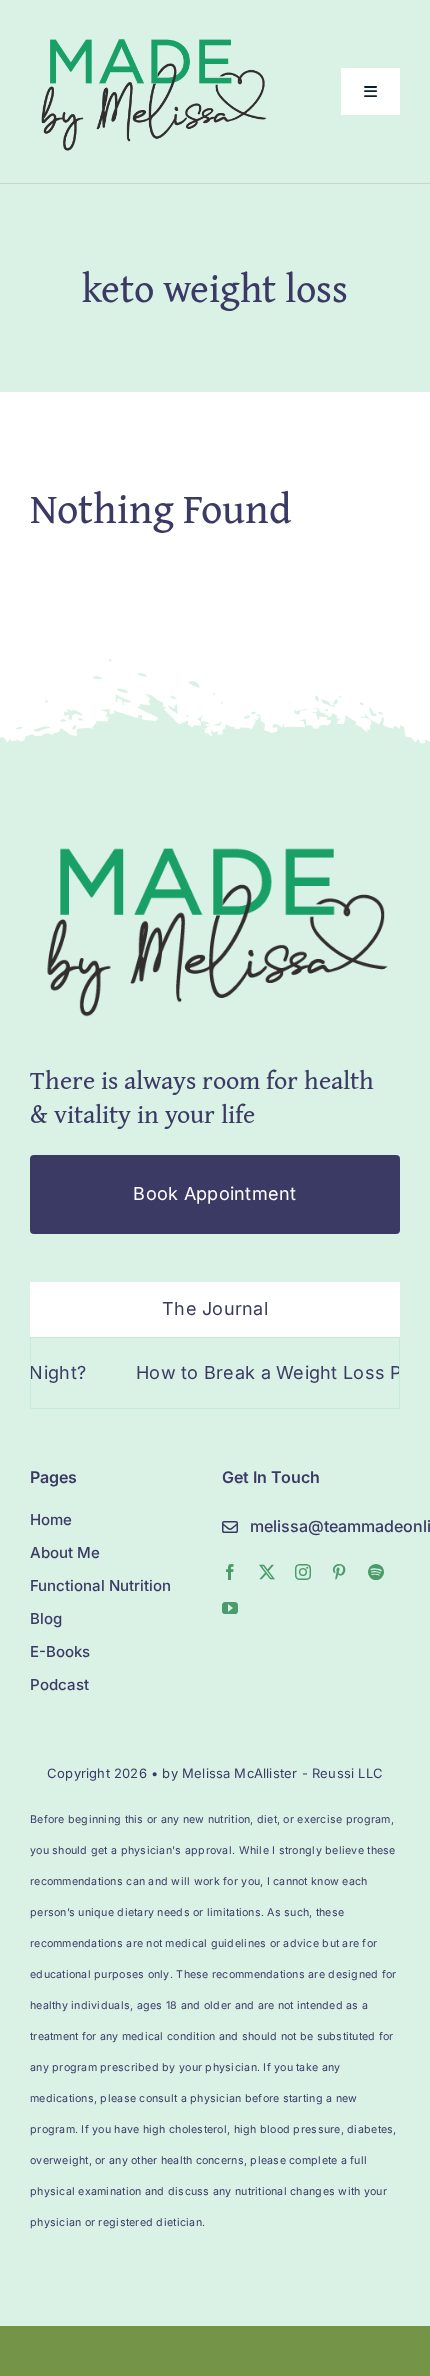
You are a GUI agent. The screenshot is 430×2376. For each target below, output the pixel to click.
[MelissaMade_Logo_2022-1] (152, 33)
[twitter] (267, 1572)
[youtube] (230, 1608)
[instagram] (303, 1572)
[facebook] (230, 1572)
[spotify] (376, 1572)
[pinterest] (339, 1572)
